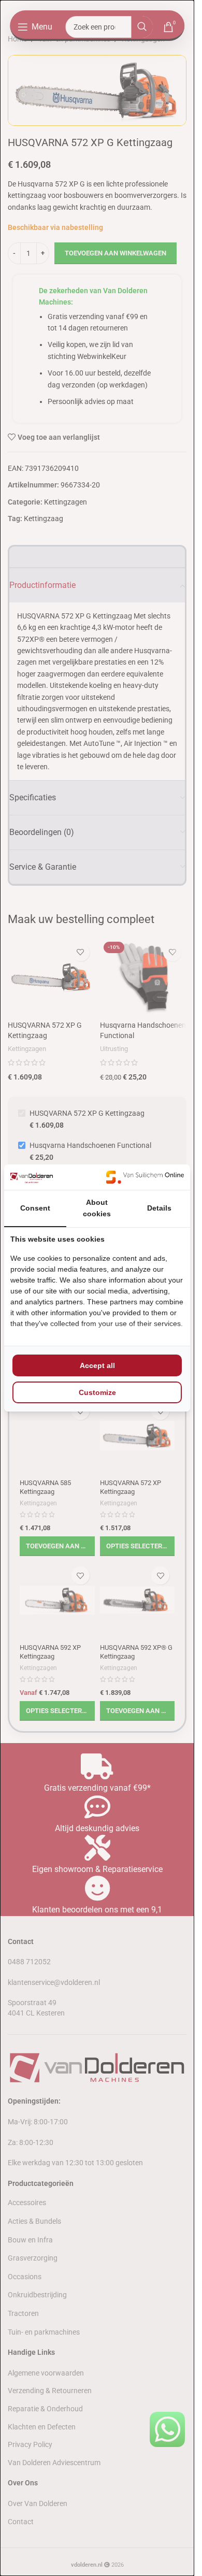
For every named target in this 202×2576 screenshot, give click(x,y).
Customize (97, 1392)
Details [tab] (159, 1208)
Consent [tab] (35, 1208)
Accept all (97, 1365)
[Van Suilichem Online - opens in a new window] (145, 1177)
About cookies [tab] (97, 1208)
